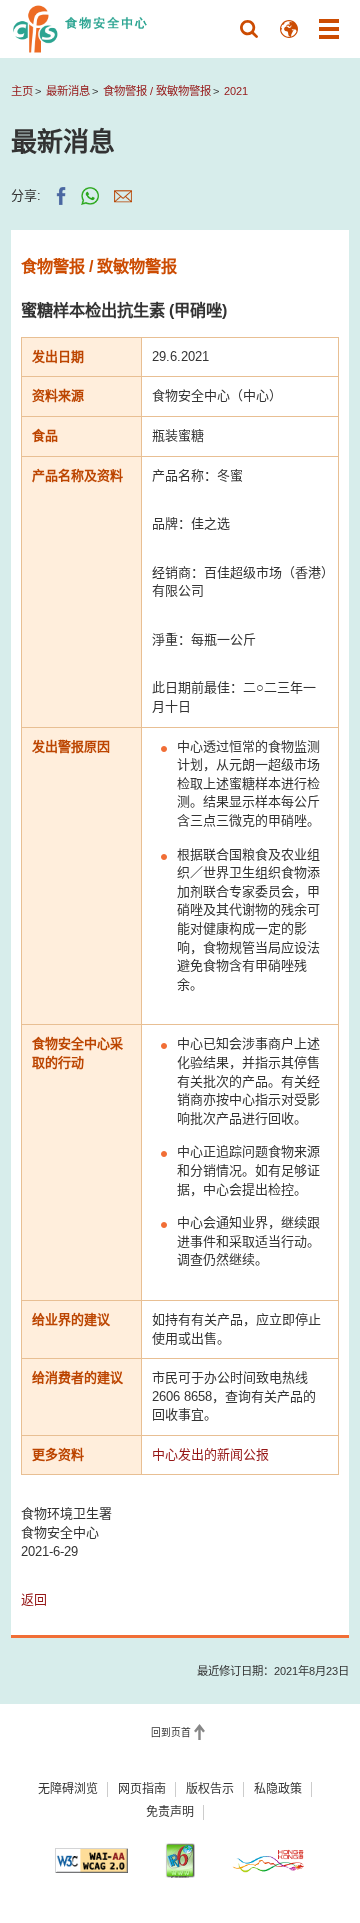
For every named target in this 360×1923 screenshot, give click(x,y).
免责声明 (170, 1812)
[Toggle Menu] (329, 29)
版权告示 (210, 1789)
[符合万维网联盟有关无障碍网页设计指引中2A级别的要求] (91, 1861)
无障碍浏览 (68, 1789)
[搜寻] (249, 29)
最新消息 (68, 91)
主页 (22, 91)
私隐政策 (278, 1789)
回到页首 (171, 1732)
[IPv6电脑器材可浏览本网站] (179, 1860)
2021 (236, 91)
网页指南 (142, 1789)
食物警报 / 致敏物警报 (157, 91)
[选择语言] (289, 29)
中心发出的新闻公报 (210, 1454)
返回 (34, 1599)
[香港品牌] (268, 1861)
